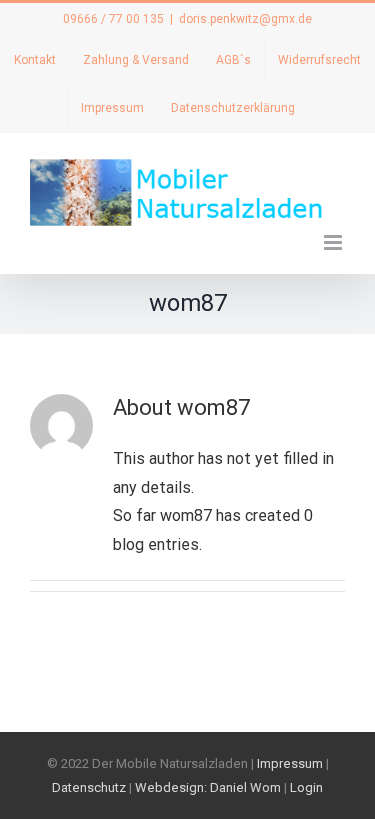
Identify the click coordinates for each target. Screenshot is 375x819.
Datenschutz (89, 787)
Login (306, 787)
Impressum (290, 763)
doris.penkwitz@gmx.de (245, 19)
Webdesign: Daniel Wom (208, 787)
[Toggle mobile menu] (334, 242)
